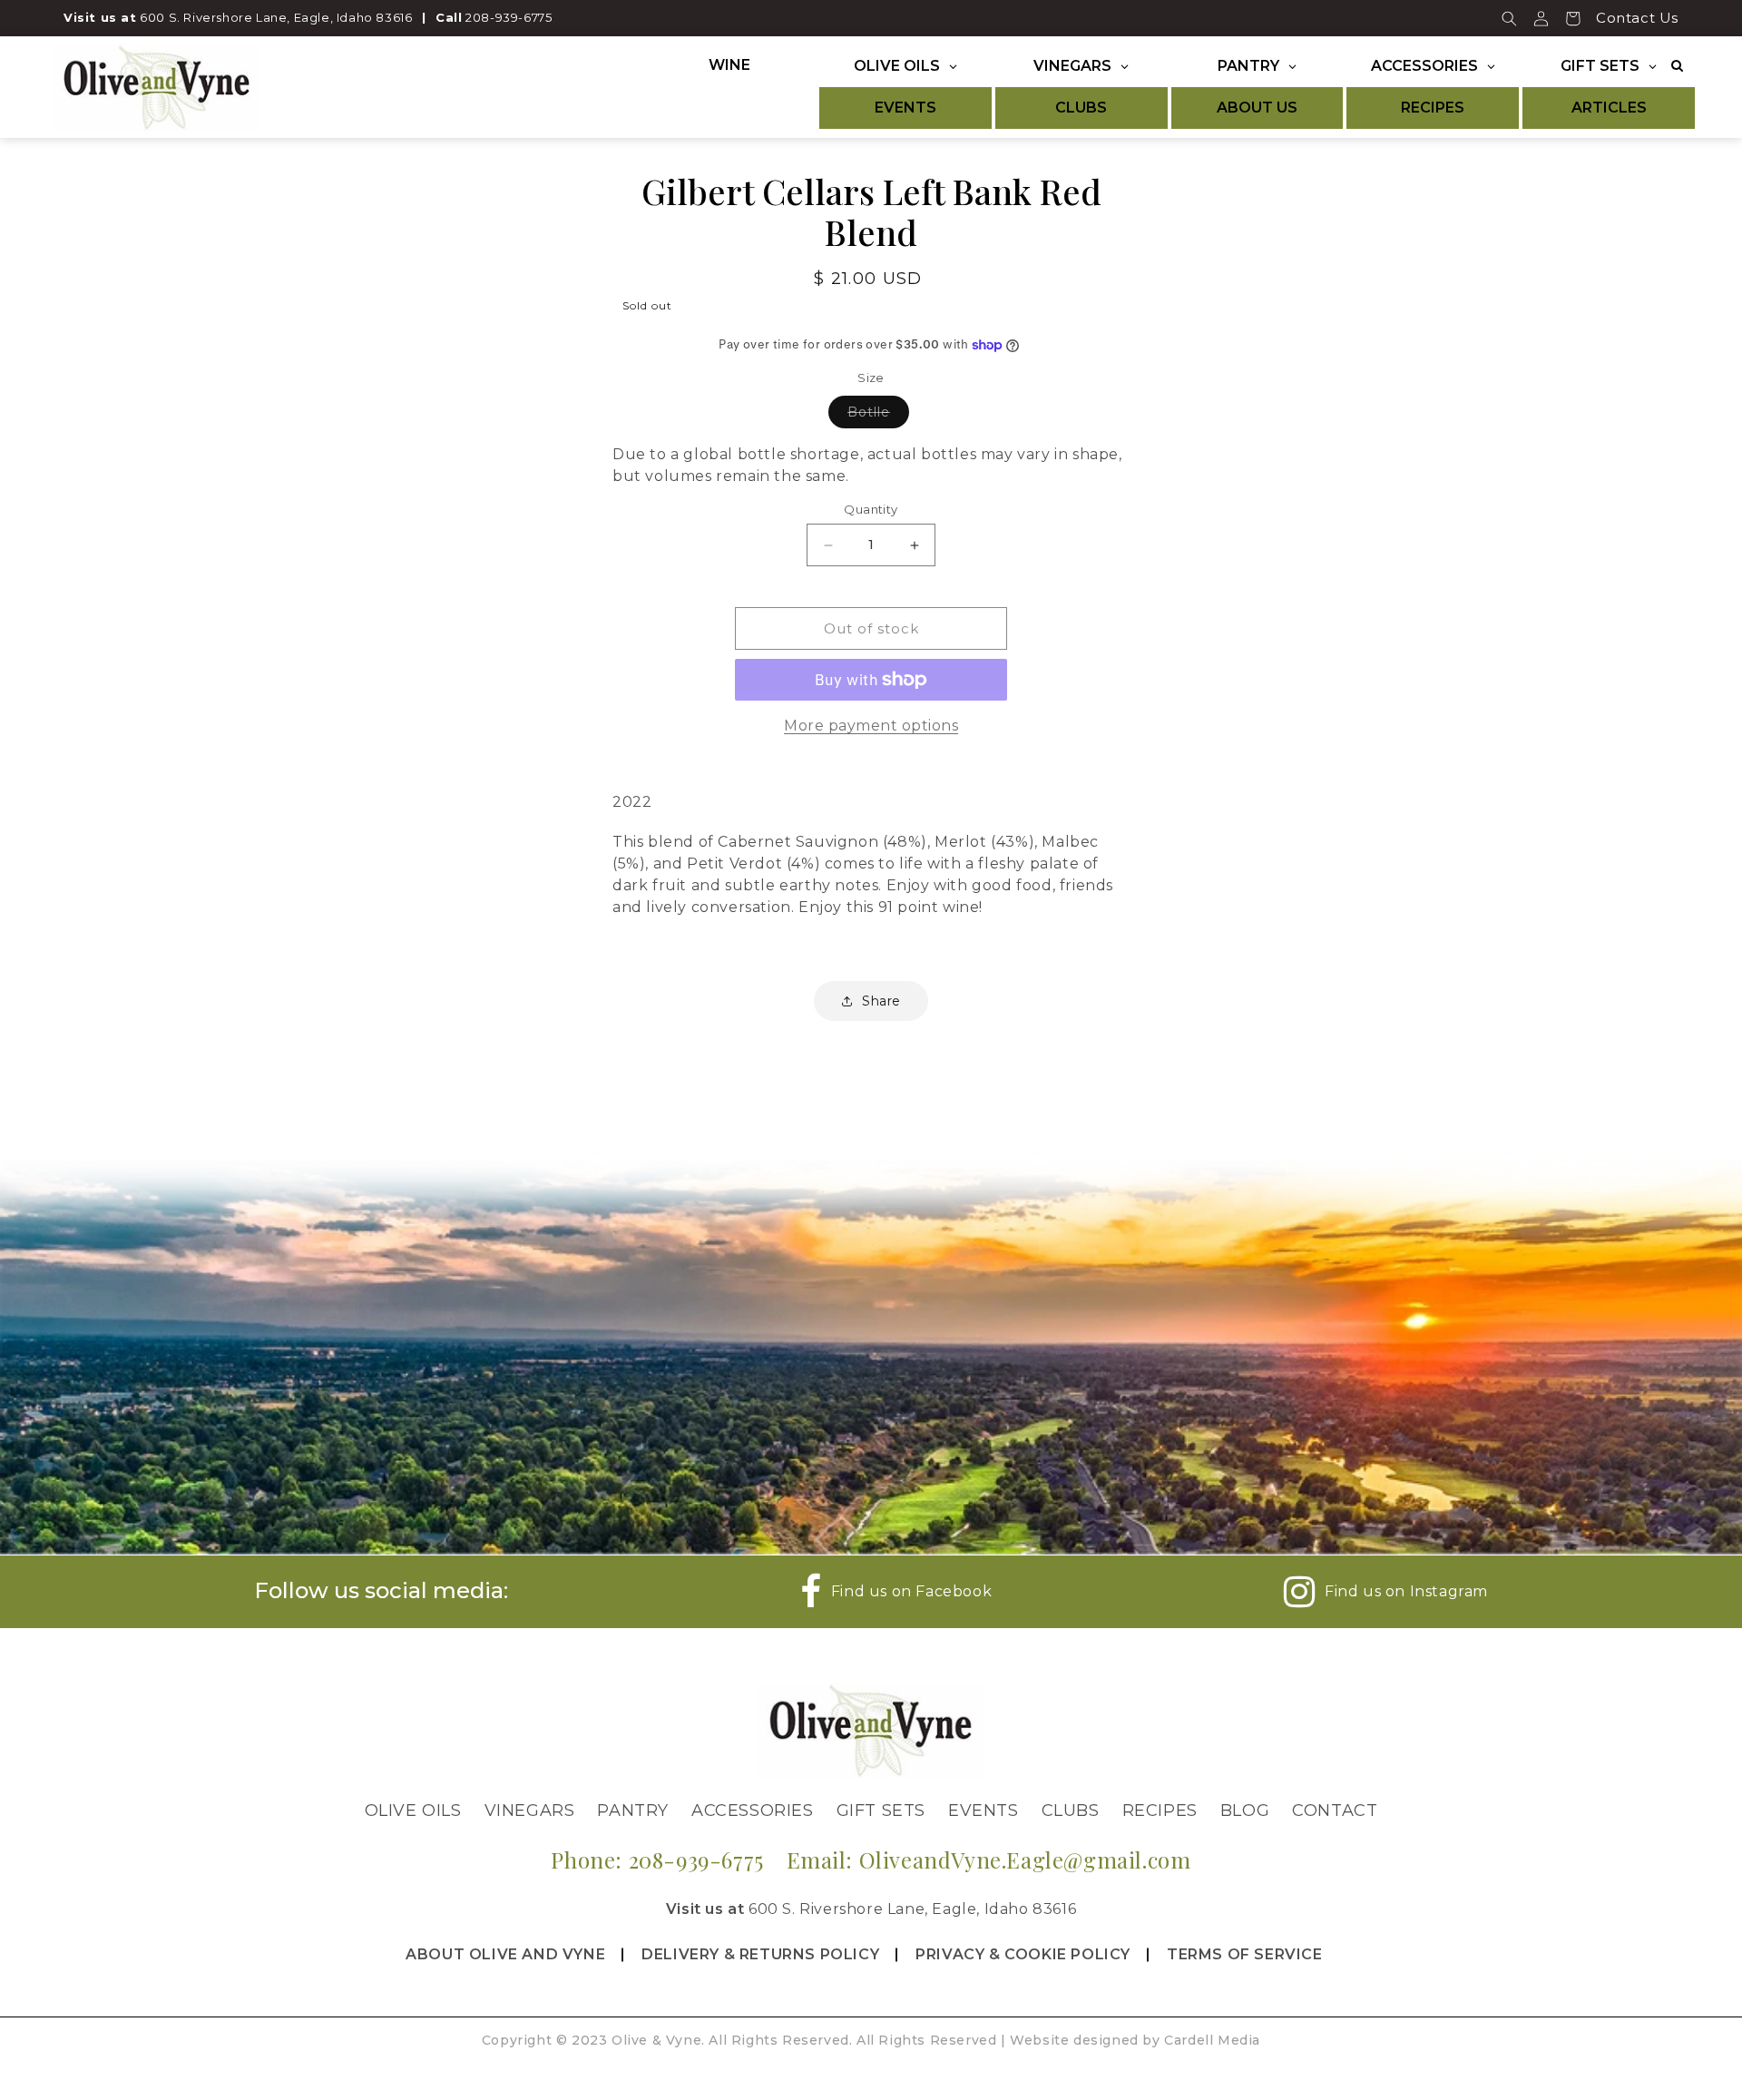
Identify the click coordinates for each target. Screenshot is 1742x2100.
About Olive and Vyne (505, 1954)
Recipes (1160, 1811)
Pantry (633, 1811)
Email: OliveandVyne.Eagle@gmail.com (989, 1860)
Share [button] (881, 1001)
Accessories (753, 1811)
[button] (1509, 18)
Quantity (871, 509)
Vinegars (530, 1811)
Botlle (878, 416)
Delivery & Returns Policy (760, 1954)
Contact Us (1637, 18)
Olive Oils (413, 1811)
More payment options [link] (871, 726)
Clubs (1071, 1811)
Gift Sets (881, 1811)
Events (984, 1811)
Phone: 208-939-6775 (657, 1860)
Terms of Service (1245, 1954)
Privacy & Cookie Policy (1023, 1954)
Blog (1245, 1811)
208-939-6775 (509, 17)
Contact (1335, 1811)
